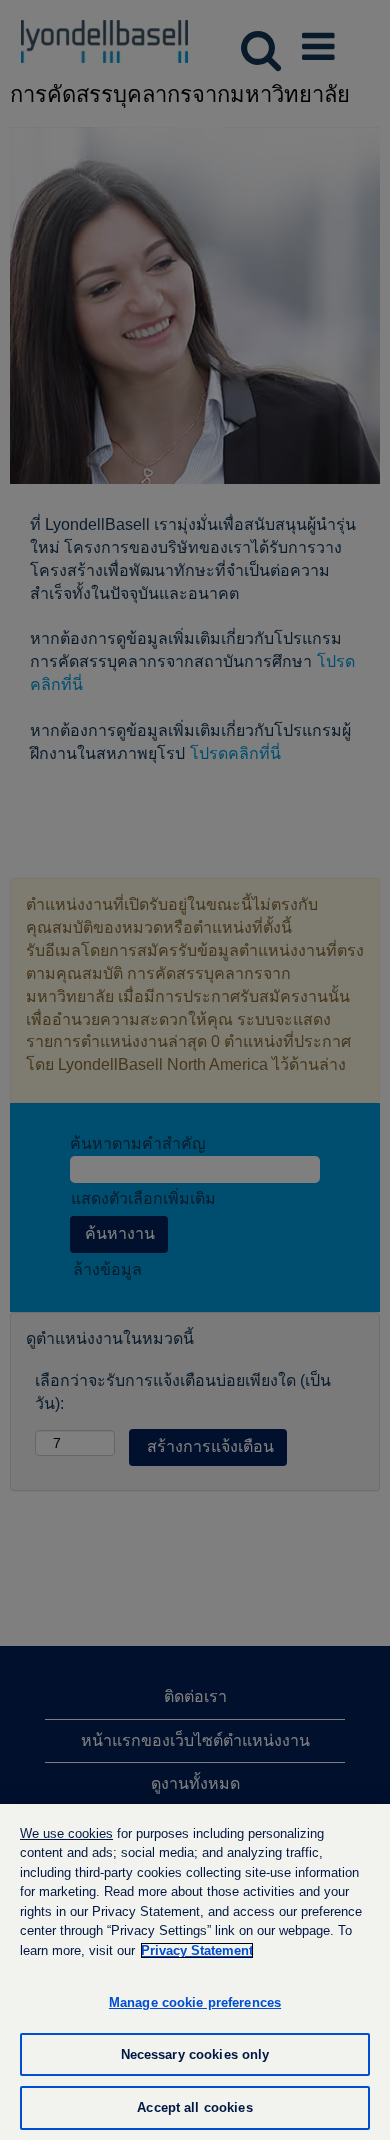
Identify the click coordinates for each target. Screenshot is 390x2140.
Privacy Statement (197, 1950)
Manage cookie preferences (195, 2002)
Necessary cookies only (195, 2054)
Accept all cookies (194, 2107)
